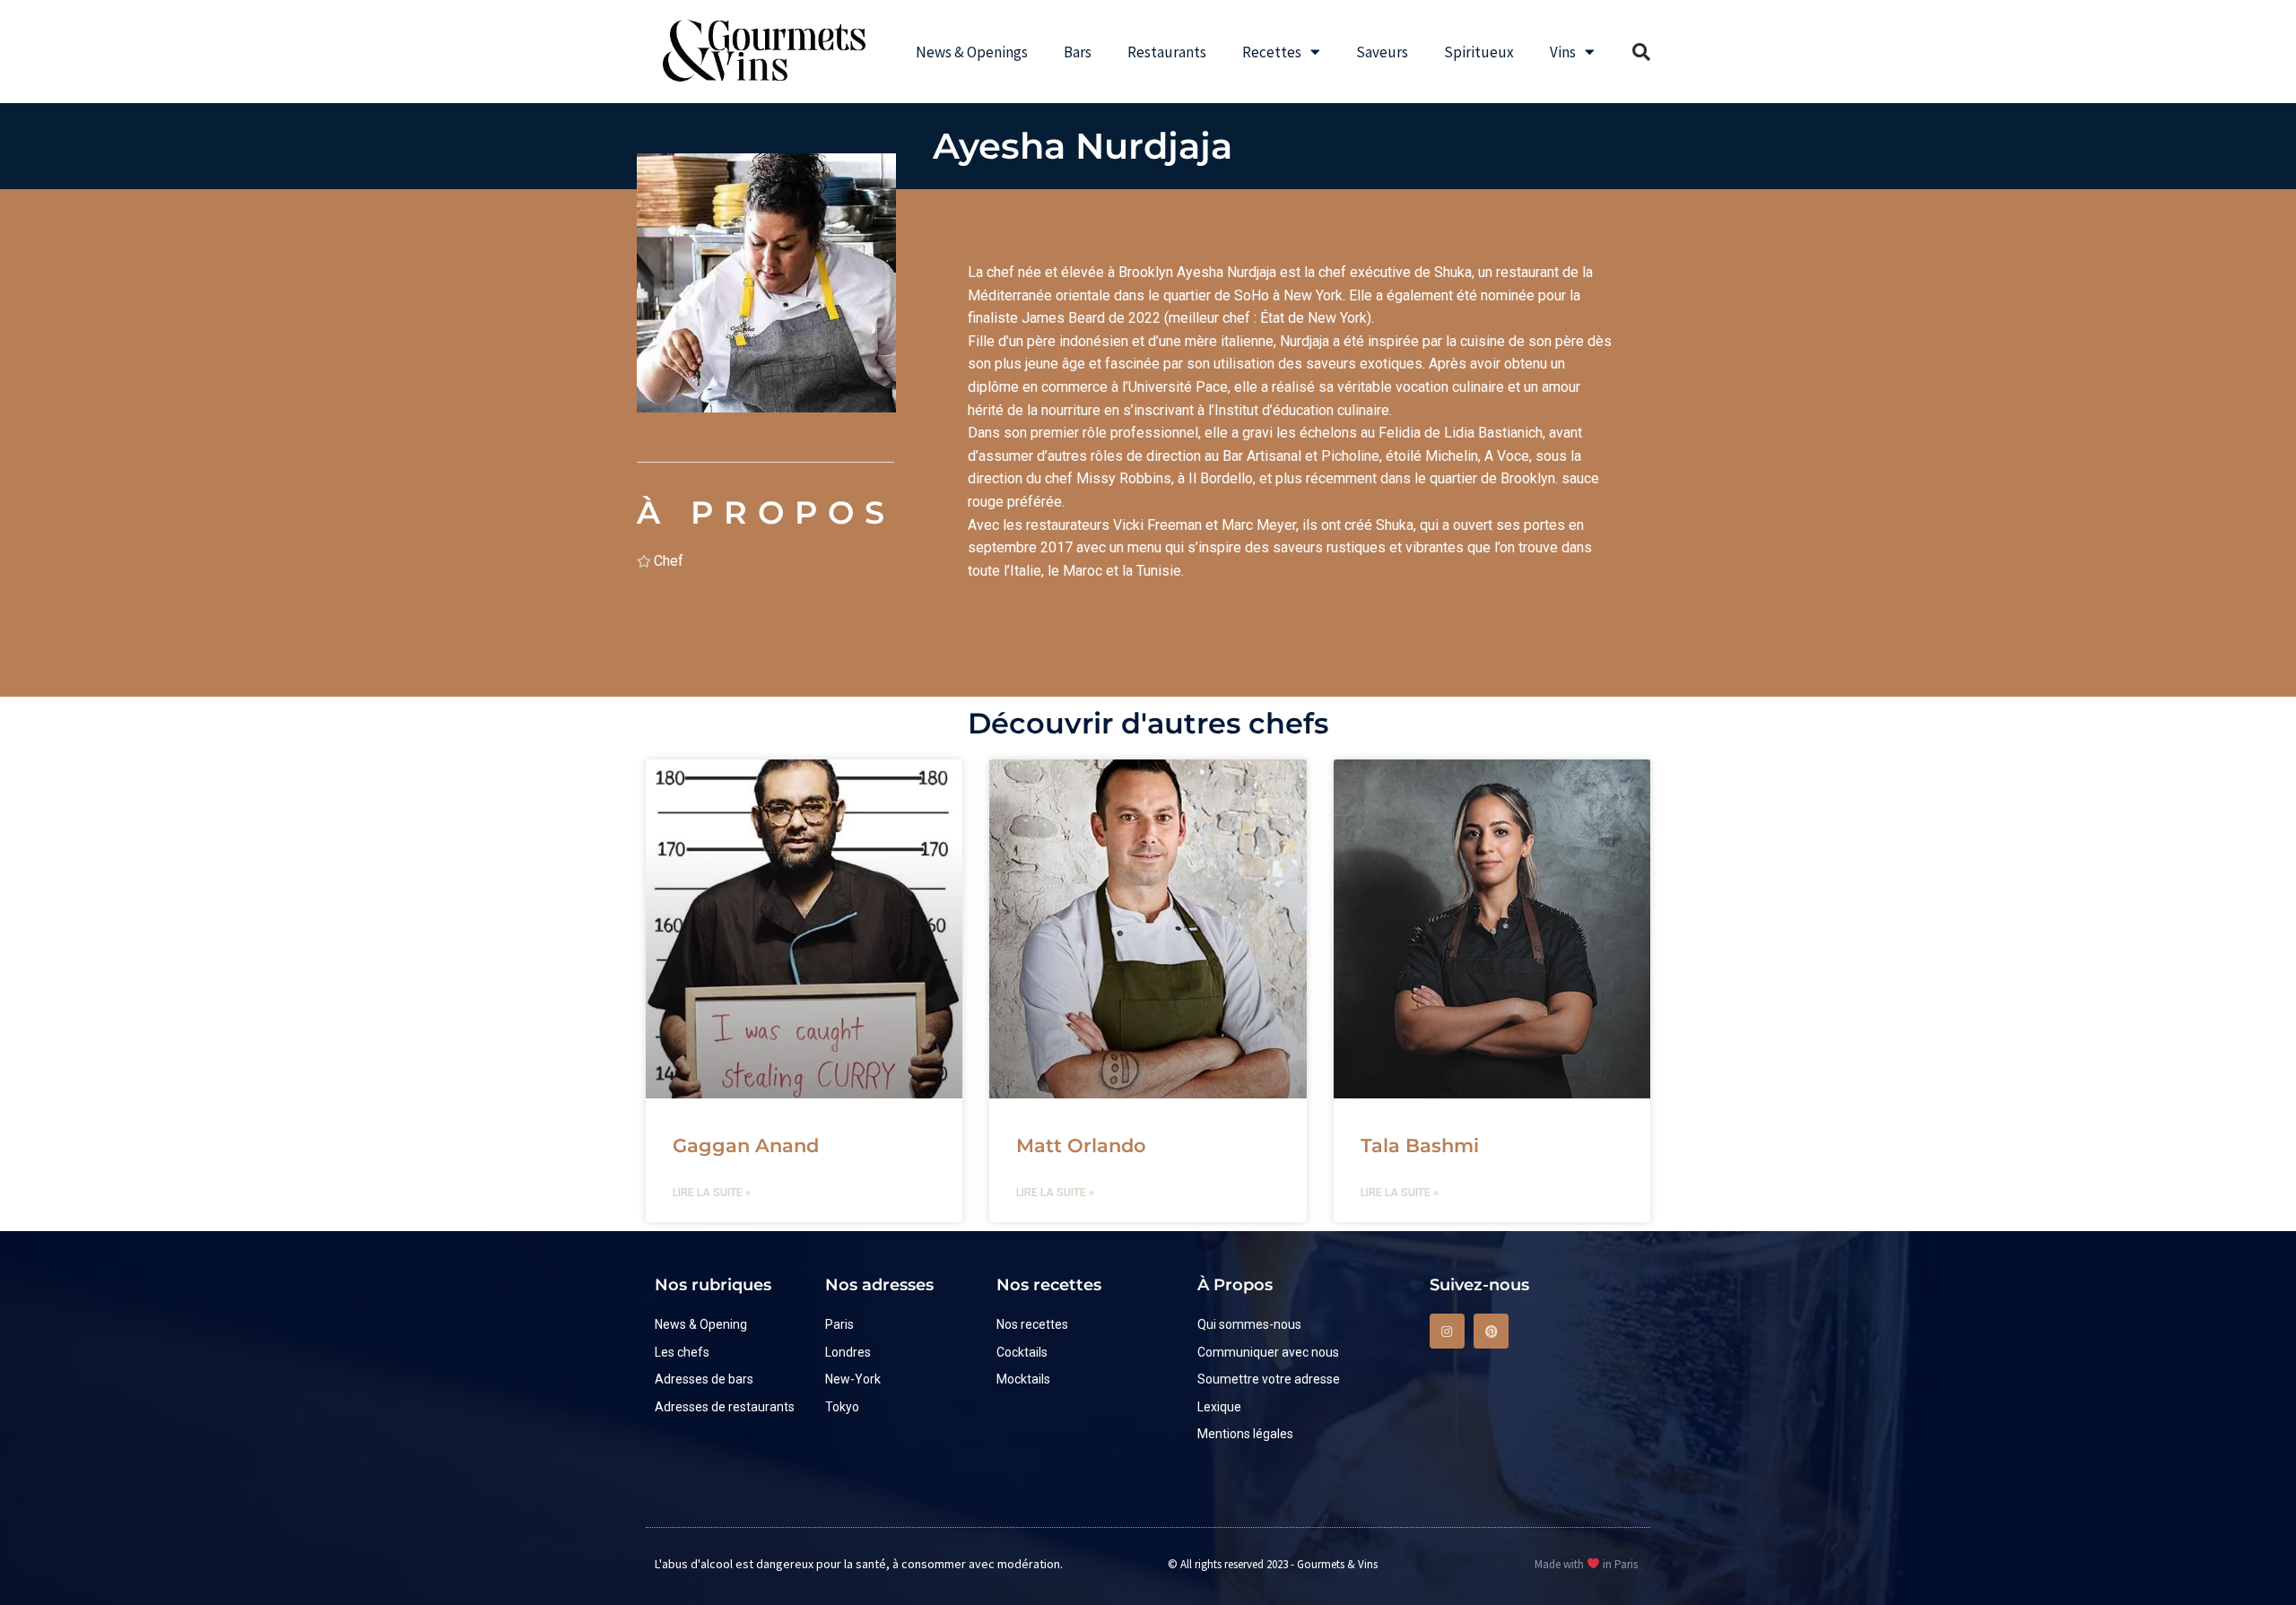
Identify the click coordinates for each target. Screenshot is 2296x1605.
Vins (1563, 52)
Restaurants (1167, 52)
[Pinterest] (1491, 1331)
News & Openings (972, 52)
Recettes (1272, 52)
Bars (1078, 52)
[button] (1641, 52)
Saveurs (1382, 52)
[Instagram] (1447, 1331)
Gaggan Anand (746, 1145)
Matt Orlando (1081, 1145)
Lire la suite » (712, 1193)
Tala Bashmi (1420, 1145)
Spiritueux (1479, 52)
